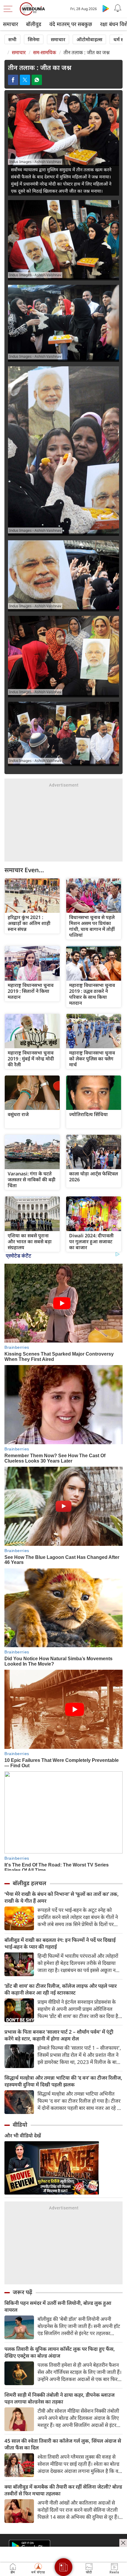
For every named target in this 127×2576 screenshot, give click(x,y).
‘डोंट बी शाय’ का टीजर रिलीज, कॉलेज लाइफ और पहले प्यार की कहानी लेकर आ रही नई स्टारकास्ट (61, 1989)
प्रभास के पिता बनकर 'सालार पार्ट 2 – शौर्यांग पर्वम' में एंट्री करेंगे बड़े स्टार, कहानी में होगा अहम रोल (59, 2035)
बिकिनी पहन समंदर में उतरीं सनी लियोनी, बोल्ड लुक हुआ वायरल (58, 2306)
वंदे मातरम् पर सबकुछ (71, 24)
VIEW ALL (32, 896)
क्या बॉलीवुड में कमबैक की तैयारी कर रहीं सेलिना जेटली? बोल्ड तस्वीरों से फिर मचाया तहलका (63, 2490)
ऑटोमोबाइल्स (89, 39)
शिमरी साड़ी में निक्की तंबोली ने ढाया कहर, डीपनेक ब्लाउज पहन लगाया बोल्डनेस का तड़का (60, 2398)
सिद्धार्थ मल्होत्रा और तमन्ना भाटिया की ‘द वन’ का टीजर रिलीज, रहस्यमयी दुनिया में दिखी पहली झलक (63, 2081)
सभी (12, 39)
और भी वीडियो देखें (23, 2135)
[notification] (118, 8)
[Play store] (106, 8)
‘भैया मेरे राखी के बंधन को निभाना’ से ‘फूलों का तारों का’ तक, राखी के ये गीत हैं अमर (62, 1897)
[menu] (9, 9)
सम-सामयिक (45, 52)
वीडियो (20, 2125)
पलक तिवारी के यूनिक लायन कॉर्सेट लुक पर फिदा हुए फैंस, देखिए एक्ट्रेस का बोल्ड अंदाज (60, 2352)
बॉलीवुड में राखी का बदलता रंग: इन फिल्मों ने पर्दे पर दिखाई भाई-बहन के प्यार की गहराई (60, 1943)
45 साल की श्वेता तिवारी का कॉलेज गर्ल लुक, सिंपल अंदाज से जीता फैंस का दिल (63, 2444)
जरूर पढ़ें (22, 2292)
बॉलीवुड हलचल (30, 1883)
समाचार (10, 24)
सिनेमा (34, 39)
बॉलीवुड (34, 24)
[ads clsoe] (123, 2543)
